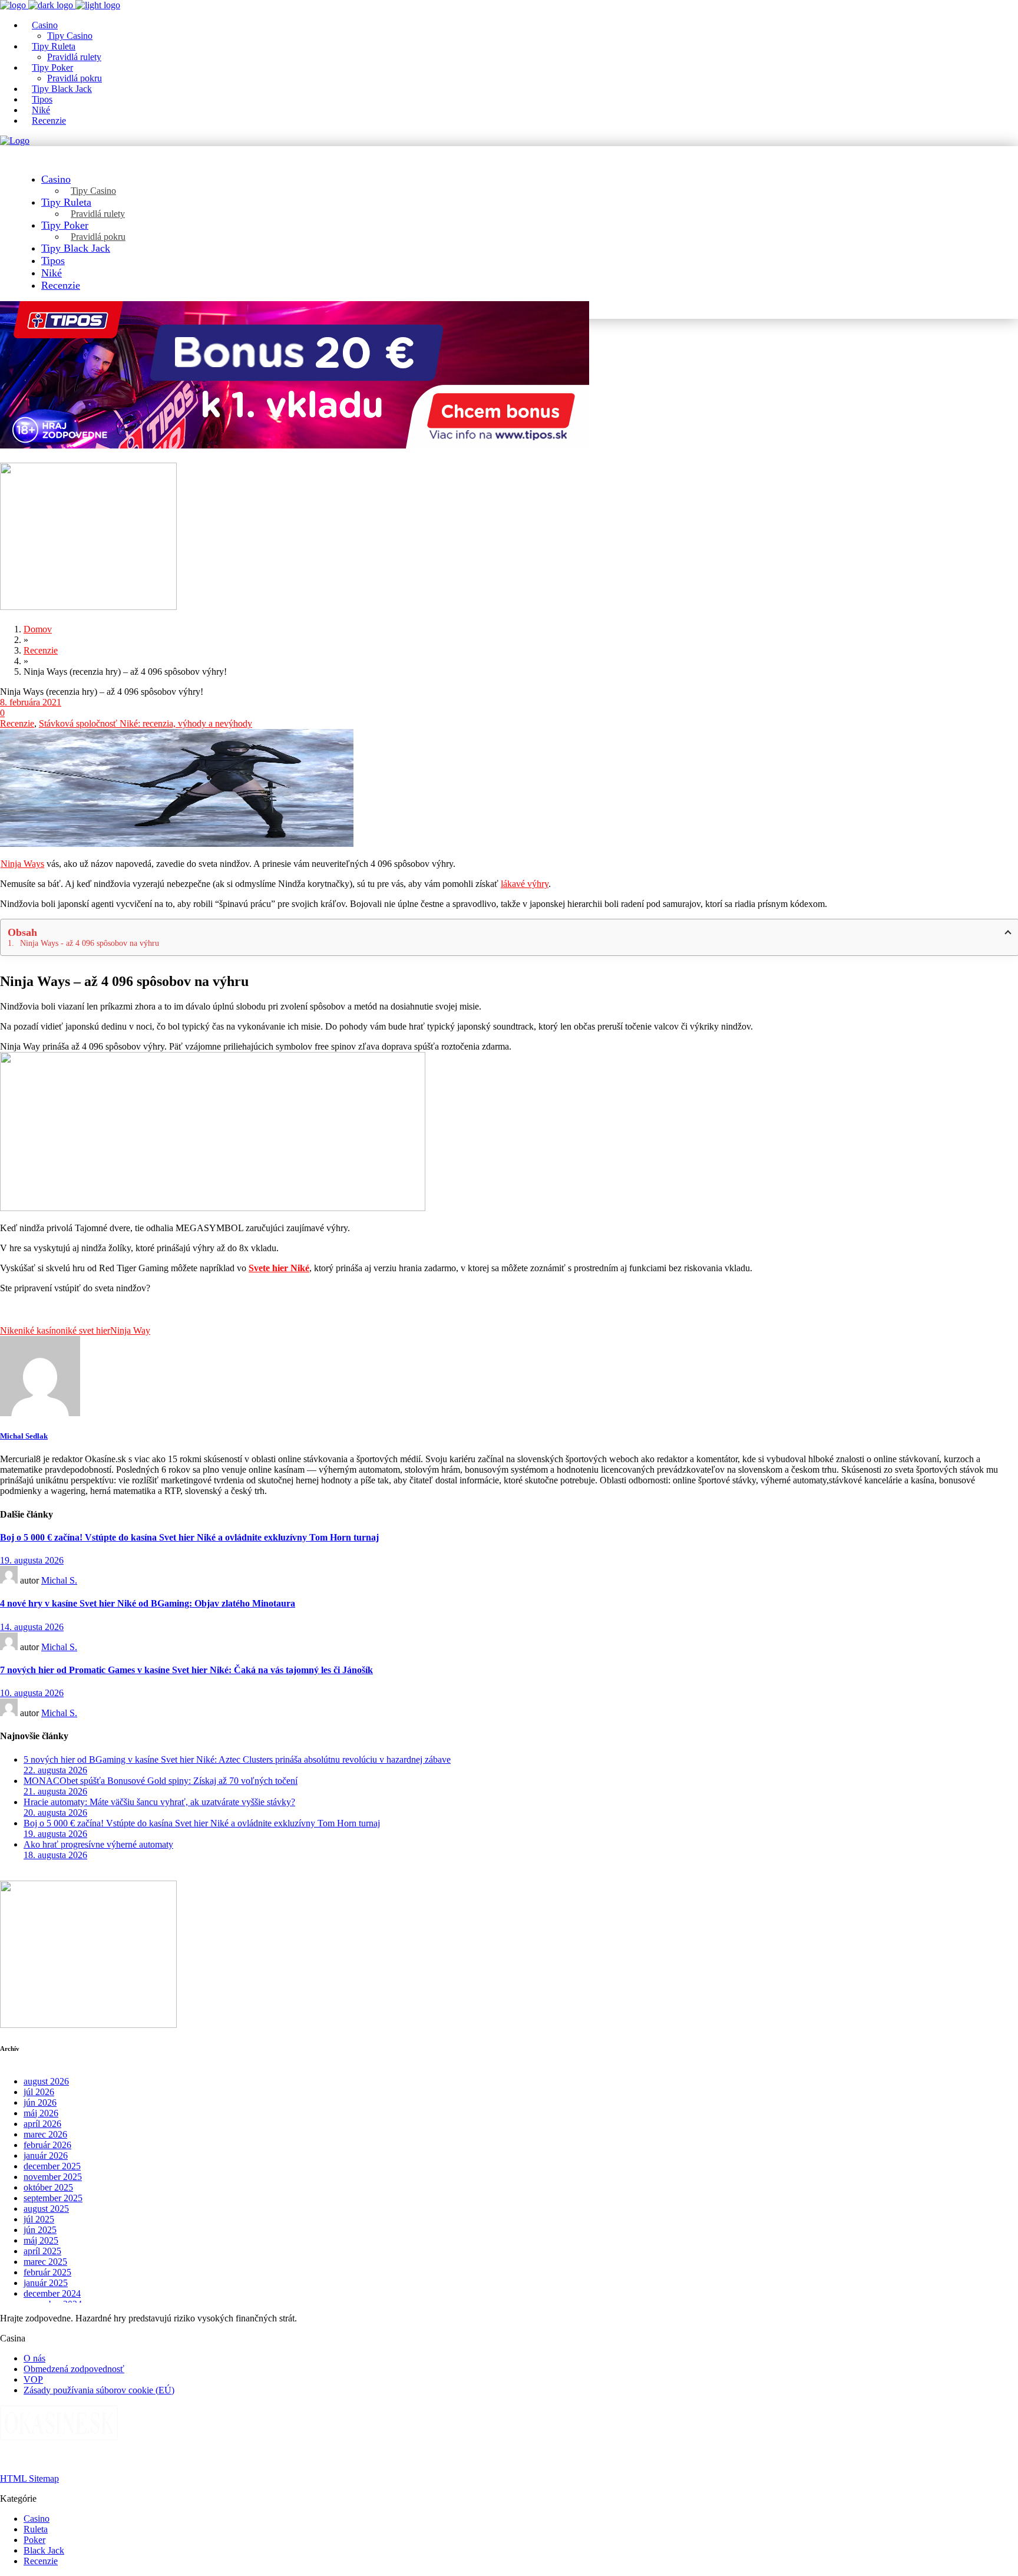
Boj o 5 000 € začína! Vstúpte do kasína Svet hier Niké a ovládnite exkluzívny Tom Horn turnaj (189, 1537)
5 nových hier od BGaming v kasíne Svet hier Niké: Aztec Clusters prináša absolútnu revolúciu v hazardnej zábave (237, 1759)
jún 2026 (40, 2102)
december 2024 (52, 2293)
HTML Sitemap (29, 2478)
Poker (34, 2540)
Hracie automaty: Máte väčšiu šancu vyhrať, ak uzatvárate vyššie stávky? (159, 1802)
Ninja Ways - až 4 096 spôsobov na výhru (90, 943)
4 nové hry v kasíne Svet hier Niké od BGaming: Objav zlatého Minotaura (148, 1603)
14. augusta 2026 (32, 1627)
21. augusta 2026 (55, 1791)
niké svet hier (85, 1330)
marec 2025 (45, 2262)
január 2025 (46, 2283)
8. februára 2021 (31, 702)
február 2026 (47, 2145)
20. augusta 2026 (55, 1813)
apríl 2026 (42, 2124)
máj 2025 (41, 2240)
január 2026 (46, 2156)
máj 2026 (41, 2113)
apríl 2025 (42, 2251)
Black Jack (44, 2550)
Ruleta (36, 2529)
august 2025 (46, 2209)
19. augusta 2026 (32, 1560)
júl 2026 (39, 2092)
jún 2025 (40, 2230)
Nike (9, 1330)
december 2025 (52, 2166)
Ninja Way (130, 1330)
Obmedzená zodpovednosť (74, 2369)
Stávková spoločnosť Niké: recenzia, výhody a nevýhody (146, 723)
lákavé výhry (525, 884)
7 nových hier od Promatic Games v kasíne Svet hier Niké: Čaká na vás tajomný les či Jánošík (186, 1670)
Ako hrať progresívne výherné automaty (98, 1844)
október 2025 (48, 2187)
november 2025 (53, 2177)
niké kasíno (39, 1330)
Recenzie (17, 723)
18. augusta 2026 (55, 1855)
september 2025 (53, 2198)
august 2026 (46, 2081)
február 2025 (47, 2272)
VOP (33, 2379)
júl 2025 (39, 2219)
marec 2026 (45, 2134)
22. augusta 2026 (55, 1770)
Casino (37, 2519)
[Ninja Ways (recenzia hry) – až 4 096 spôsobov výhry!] (40, 1413)
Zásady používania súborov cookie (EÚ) (99, 2390)
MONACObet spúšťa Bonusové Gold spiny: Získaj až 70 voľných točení (161, 1781)
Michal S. (59, 1580)
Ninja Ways (22, 864)
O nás (34, 2358)
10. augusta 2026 (32, 1693)
